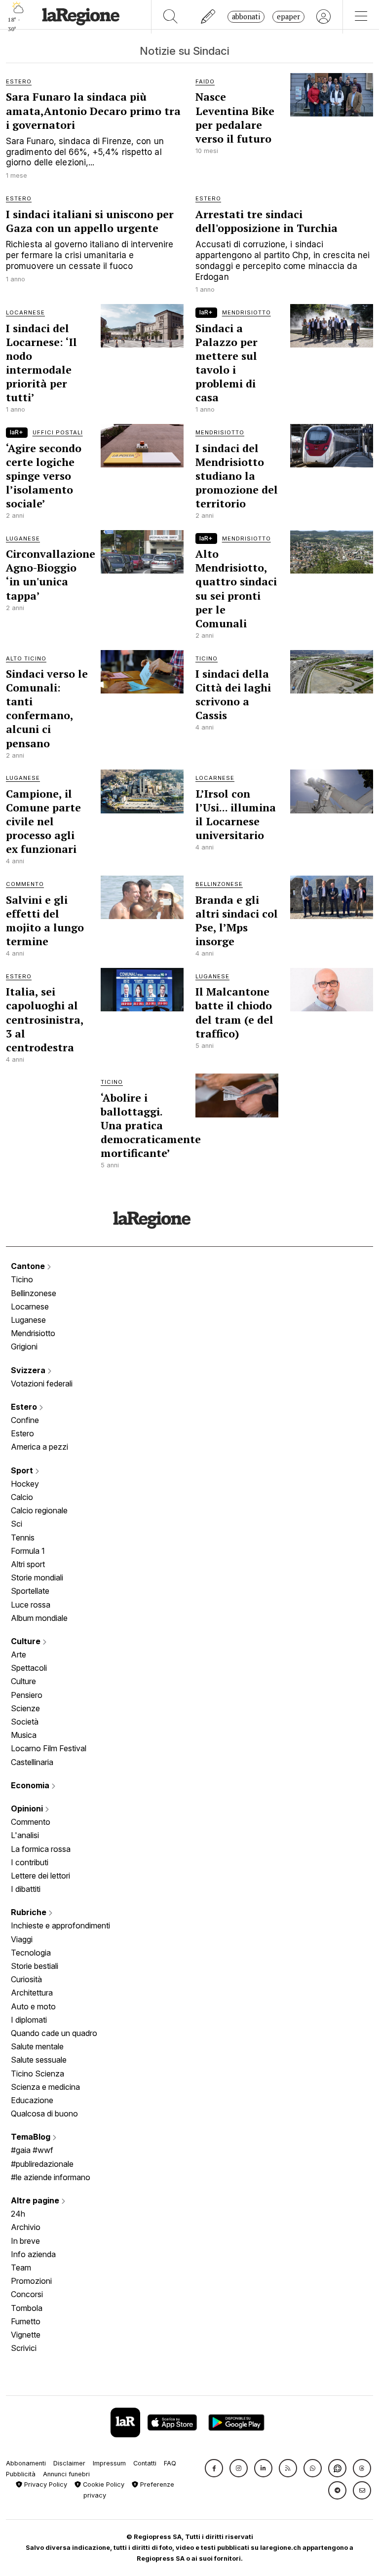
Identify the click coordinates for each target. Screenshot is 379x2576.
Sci (17, 1524)
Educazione (32, 2100)
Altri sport (28, 1564)
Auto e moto (33, 2006)
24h (18, 2214)
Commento (31, 1822)
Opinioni (28, 1808)
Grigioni (24, 1346)
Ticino (22, 1279)
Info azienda (33, 2254)
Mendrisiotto (33, 1333)
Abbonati (246, 17)
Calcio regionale (39, 1510)
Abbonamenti (26, 2463)
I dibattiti (26, 1889)
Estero (25, 1407)
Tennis (23, 1538)
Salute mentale (37, 2046)
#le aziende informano (51, 2177)
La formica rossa (41, 1849)
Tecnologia (31, 1953)
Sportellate (30, 1591)
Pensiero (27, 1695)
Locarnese (30, 1307)
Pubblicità (21, 2474)
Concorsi (27, 2294)
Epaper (288, 17)
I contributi (30, 1862)
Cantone (29, 1266)
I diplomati (29, 2020)
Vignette (26, 2335)
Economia (31, 1785)
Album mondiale (39, 1618)
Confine (25, 1420)
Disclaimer (69, 2463)
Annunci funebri (66, 2474)
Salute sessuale (39, 2060)
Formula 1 (28, 1551)
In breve (25, 2241)
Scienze (25, 1708)
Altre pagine (36, 2200)
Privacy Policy (45, 2484)
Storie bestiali (35, 1966)
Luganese (28, 1320)
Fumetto (26, 2321)
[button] (214, 2468)
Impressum (109, 2463)
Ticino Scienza (38, 2074)
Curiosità (26, 1979)
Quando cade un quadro (54, 2033)
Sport (23, 1470)
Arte (19, 1654)
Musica (24, 1735)
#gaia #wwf (32, 2150)
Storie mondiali (37, 1577)
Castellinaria (32, 1762)
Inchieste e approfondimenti (60, 1925)
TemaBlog (32, 2137)
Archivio (26, 2227)
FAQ (170, 2463)
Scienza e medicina (45, 2087)
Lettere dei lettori (40, 1876)
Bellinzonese (34, 1293)
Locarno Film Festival (49, 1748)
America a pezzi (39, 1447)
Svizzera (29, 1370)
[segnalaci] (208, 17)
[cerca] (171, 17)
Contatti (145, 2463)
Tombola (27, 2308)
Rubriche (30, 1912)
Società (25, 1722)
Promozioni (31, 2281)
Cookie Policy (103, 2484)
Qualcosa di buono (44, 2114)
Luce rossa (31, 1605)
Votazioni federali (42, 1384)
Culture (27, 1641)
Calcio (22, 1497)
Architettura (32, 1993)
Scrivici (24, 2348)
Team (21, 2268)
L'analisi (25, 1835)
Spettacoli (29, 1668)
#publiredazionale (42, 2164)
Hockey (25, 1484)
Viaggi (22, 1939)
